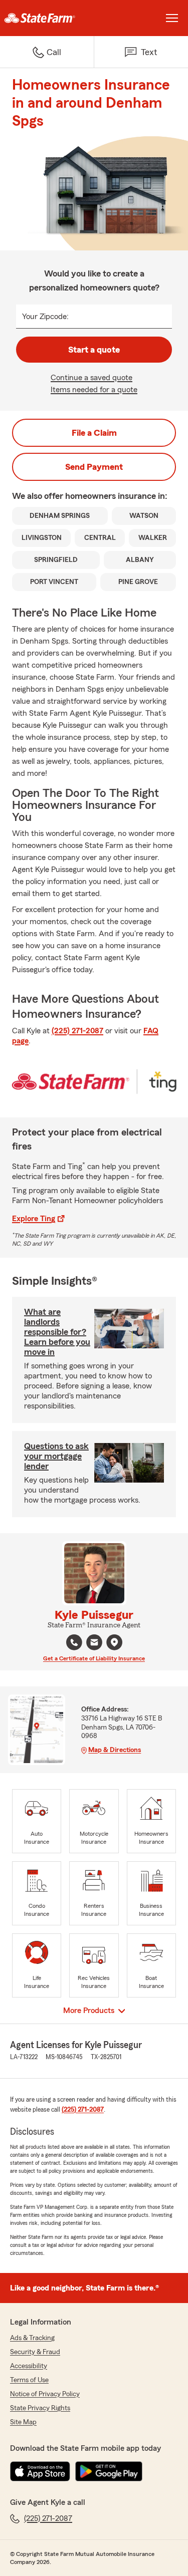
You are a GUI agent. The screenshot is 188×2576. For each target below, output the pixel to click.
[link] (47, 18)
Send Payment (94, 467)
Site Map (23, 2422)
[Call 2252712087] (74, 1642)
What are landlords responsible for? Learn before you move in (57, 1332)
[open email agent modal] (94, 1644)
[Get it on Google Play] (109, 2471)
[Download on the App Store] (40, 2471)
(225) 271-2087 (77, 1031)
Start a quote (94, 350)
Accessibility (29, 2366)
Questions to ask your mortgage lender (56, 1456)
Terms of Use (29, 2380)
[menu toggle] (172, 18)
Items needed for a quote (94, 390)
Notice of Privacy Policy (45, 2394)
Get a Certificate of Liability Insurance (94, 1658)
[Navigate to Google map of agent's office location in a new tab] (114, 1642)
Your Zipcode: (45, 317)
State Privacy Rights (40, 2408)
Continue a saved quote (91, 378)
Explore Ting (34, 1219)
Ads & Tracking (32, 2338)
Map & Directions (115, 1750)
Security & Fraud (35, 2352)
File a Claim (94, 433)
